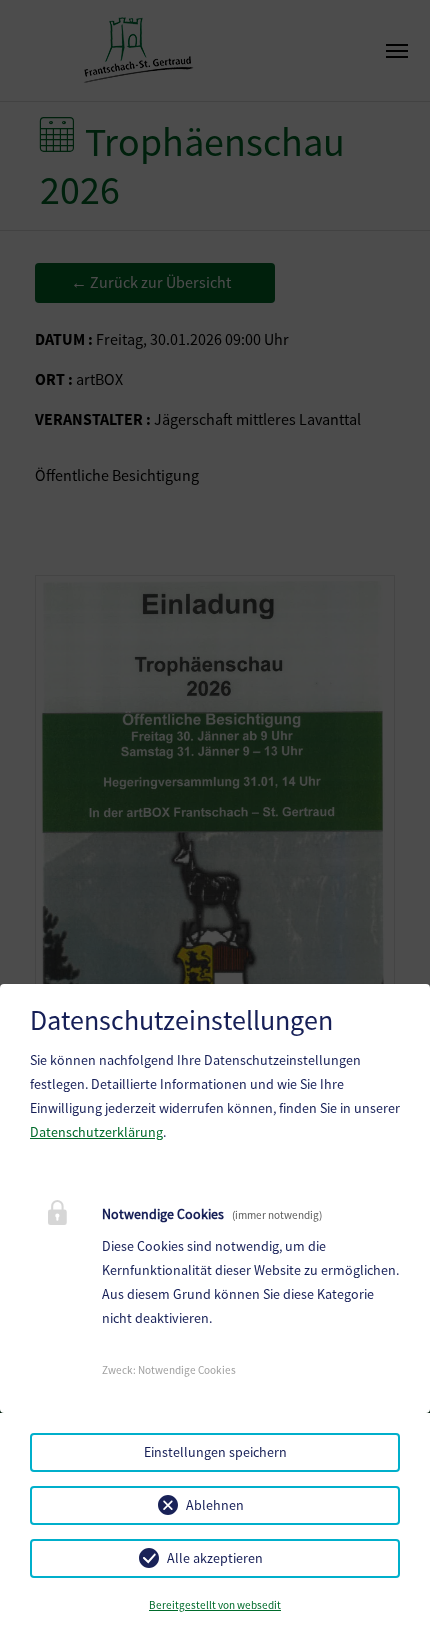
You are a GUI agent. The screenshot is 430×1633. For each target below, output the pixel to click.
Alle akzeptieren (215, 1558)
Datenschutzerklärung (96, 1132)
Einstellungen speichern (215, 1452)
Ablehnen (215, 1505)
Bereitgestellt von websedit (215, 1605)
